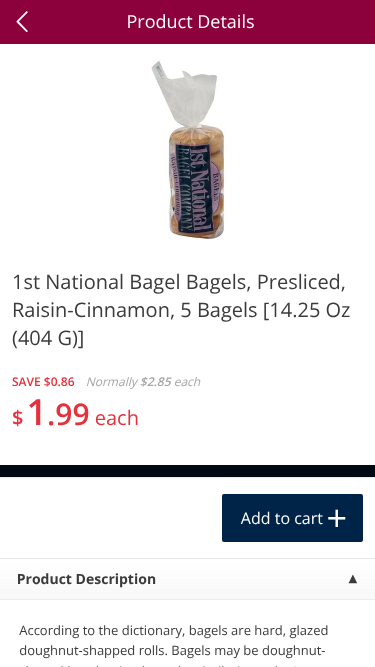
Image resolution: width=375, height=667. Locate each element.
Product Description (86, 579)
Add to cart (282, 518)
